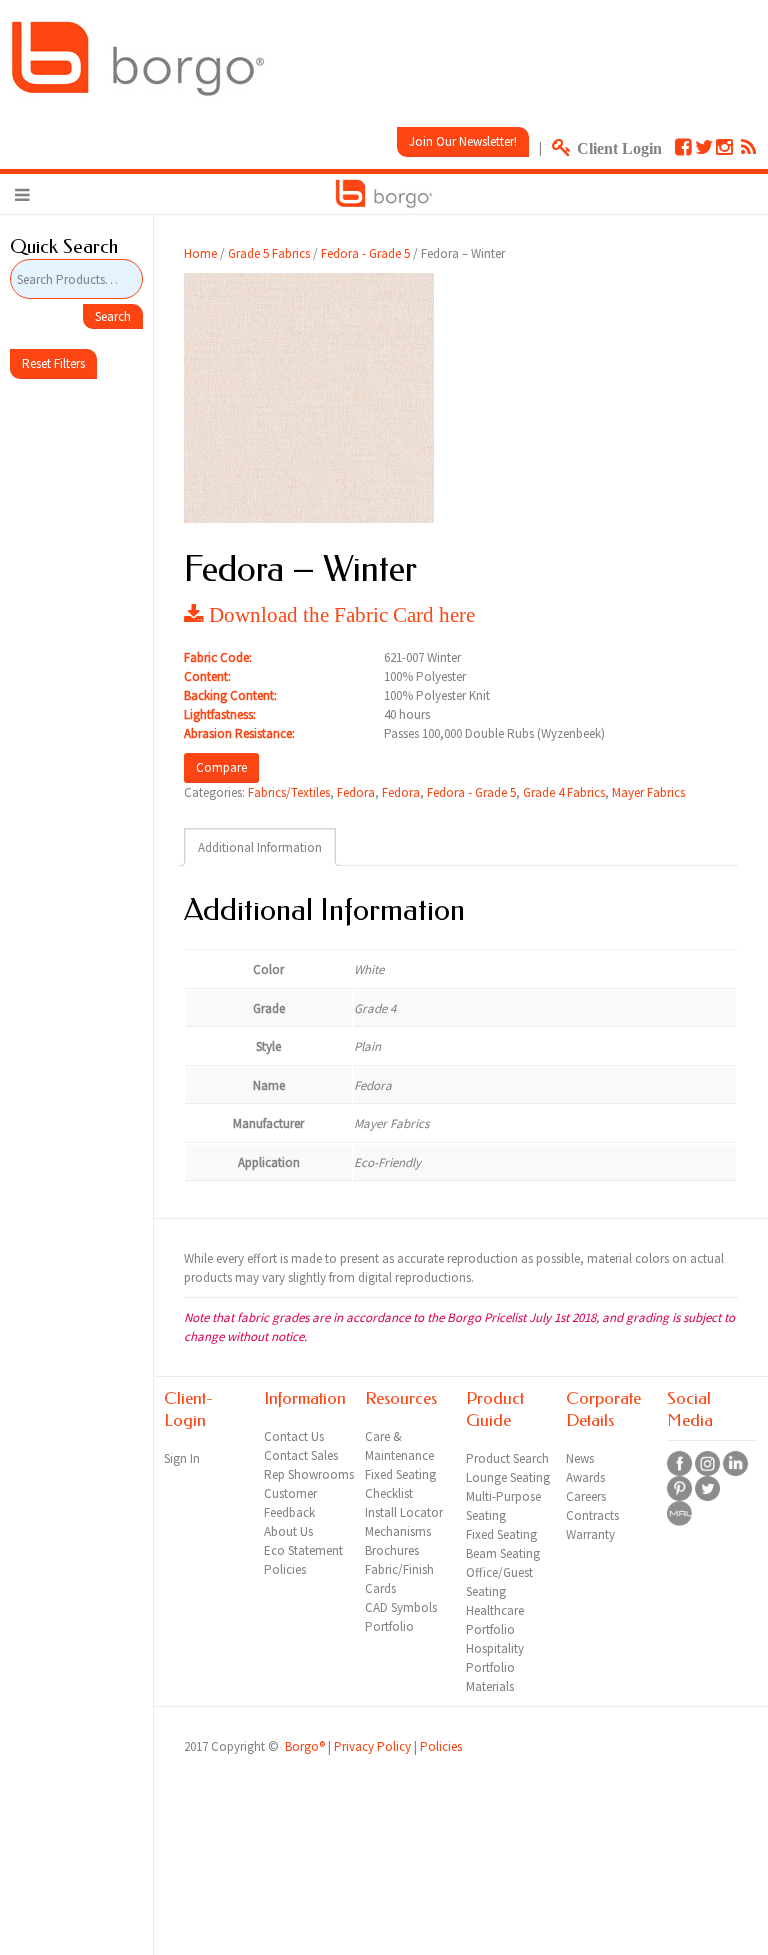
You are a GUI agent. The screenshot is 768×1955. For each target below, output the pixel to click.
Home (200, 253)
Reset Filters (53, 363)
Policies (441, 1746)
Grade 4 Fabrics (564, 792)
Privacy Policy (372, 1746)
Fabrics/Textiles (289, 792)
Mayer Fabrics (648, 792)
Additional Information (260, 847)
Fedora (356, 792)
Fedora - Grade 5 (365, 253)
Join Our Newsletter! (463, 141)
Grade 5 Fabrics (269, 253)
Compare (221, 767)
